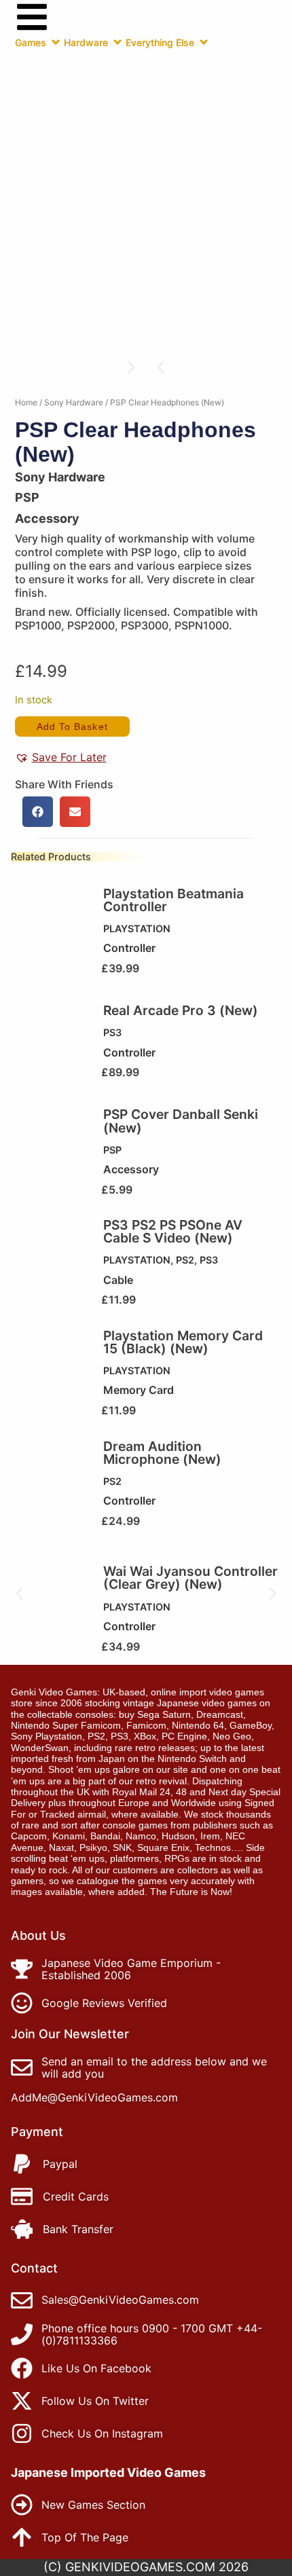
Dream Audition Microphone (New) (162, 1453)
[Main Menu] (32, 17)
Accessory (47, 518)
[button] (161, 367)
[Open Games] (56, 42)
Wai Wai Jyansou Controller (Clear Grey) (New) (190, 1578)
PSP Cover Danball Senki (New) (181, 1121)
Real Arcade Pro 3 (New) (181, 1010)
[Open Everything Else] (204, 42)
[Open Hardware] (117, 42)
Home (26, 402)
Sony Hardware (74, 402)
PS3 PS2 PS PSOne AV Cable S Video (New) (173, 1231)
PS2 (185, 1260)
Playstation (137, 928)
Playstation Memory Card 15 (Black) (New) (183, 1342)
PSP (112, 1150)
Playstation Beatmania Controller (174, 900)
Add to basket (72, 726)
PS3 (112, 1032)
